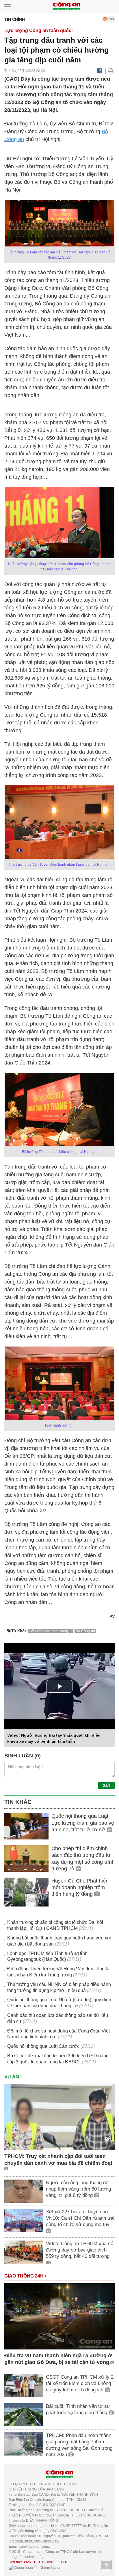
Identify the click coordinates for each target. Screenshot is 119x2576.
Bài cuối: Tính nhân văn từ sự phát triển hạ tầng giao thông (78, 2409)
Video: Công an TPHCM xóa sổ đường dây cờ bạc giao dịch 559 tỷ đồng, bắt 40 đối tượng (80, 2250)
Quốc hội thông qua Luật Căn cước (43, 2046)
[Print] (111, 71)
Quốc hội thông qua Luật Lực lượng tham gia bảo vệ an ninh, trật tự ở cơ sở (83, 1823)
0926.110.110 (34, 2562)
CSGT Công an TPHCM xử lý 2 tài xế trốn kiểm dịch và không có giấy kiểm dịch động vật (80, 2383)
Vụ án (12, 2077)
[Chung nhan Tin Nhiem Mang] (34, 2567)
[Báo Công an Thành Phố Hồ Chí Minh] (66, 6)
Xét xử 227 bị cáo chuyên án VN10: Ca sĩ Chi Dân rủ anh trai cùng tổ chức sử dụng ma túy (80, 2218)
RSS (110, 19)
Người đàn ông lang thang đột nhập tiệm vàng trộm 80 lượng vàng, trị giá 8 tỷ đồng (78, 2189)
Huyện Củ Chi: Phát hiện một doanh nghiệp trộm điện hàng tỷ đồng (80, 1888)
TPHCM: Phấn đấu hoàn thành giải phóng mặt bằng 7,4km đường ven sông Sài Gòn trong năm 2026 (79, 2445)
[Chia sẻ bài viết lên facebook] (100, 71)
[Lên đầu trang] (107, 2565)
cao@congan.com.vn (36, 2547)
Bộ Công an (85, 1631)
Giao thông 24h (25, 2276)
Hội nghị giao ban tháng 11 (51, 1631)
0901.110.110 (58, 2562)
